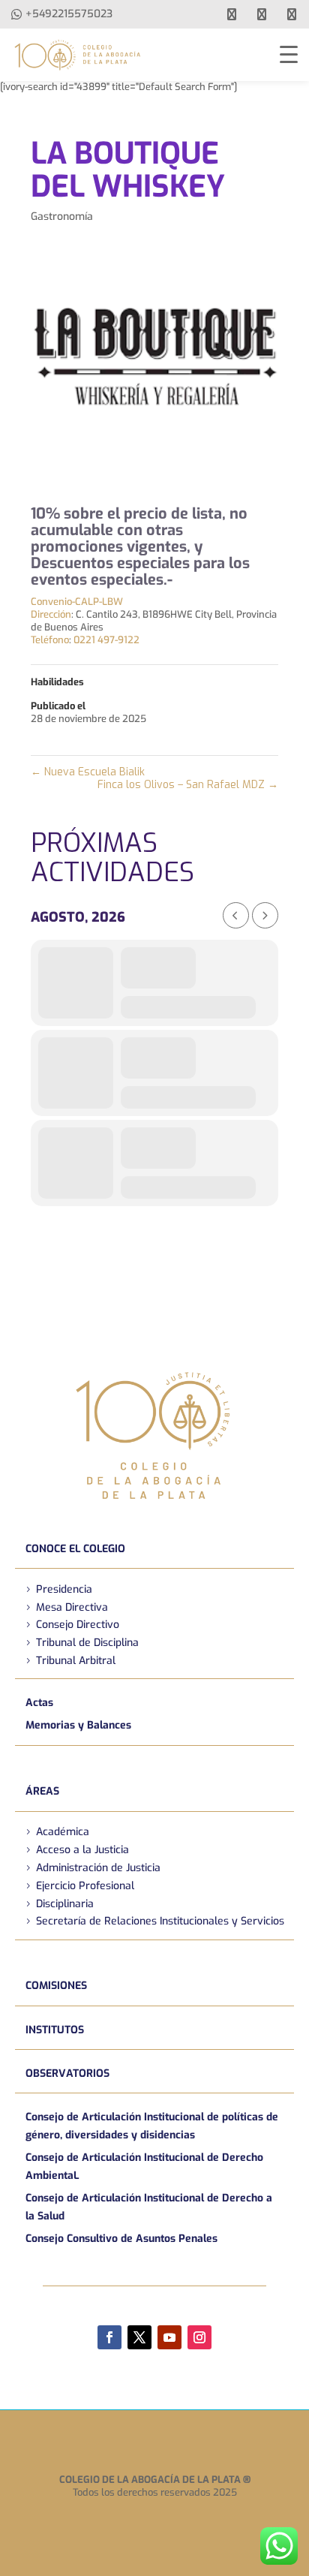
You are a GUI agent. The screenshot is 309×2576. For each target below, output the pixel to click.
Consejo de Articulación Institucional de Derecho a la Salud (149, 2207)
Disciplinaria (65, 1904)
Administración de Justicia (98, 1868)
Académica (63, 1832)
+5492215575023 (69, 14)
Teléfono (50, 640)
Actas (39, 1703)
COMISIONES (56, 1986)
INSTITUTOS (55, 2030)
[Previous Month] (236, 915)
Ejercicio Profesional (85, 1886)
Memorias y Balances (78, 1725)
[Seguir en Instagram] (199, 2337)
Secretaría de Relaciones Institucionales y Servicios (160, 1921)
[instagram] (292, 14)
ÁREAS (42, 1791)
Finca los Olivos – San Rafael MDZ (188, 785)
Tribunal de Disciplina (87, 1643)
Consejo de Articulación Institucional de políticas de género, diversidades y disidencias (152, 2126)
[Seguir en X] (139, 2337)
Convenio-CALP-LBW (77, 602)
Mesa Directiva (72, 1607)
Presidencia (64, 1589)
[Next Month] (265, 915)
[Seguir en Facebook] (109, 2337)
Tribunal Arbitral (76, 1661)
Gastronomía (62, 217)
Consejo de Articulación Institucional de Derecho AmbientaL (144, 2167)
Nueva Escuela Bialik (88, 772)
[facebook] (232, 14)
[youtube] (262, 14)
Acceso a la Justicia (82, 1850)
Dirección (51, 614)
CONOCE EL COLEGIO (75, 1549)
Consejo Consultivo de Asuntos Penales (121, 2239)
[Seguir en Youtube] (169, 2337)
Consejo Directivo (78, 1625)
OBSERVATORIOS (67, 2073)
